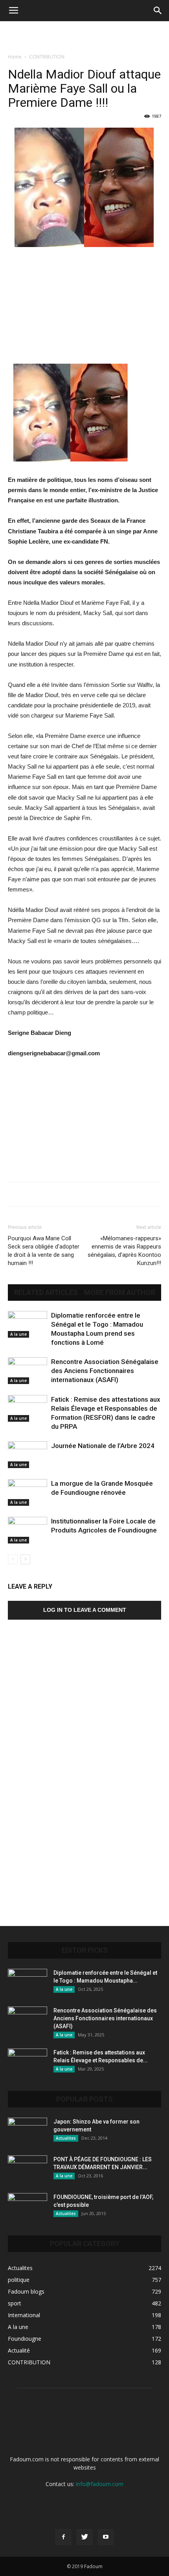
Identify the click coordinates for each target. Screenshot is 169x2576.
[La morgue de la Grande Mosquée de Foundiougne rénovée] (28, 1493)
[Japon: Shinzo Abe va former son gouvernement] (28, 2131)
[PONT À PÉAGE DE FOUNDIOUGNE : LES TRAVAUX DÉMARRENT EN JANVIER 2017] (28, 2169)
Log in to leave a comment (85, 1610)
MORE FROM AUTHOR (120, 1293)
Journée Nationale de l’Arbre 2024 (103, 1446)
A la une (18, 1334)
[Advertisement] (84, 35)
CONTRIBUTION (47, 57)
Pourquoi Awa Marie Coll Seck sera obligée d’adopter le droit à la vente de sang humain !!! (44, 1251)
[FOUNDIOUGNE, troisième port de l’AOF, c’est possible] (28, 2207)
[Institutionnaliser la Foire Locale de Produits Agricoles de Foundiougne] (28, 1530)
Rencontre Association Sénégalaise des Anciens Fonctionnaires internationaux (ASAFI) (105, 1371)
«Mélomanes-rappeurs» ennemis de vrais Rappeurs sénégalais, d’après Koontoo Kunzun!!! (124, 1251)
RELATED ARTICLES (46, 1293)
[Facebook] (63, 2537)
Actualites (66, 2138)
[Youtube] (106, 2537)
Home (15, 57)
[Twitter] (84, 2537)
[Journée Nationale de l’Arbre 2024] (28, 1455)
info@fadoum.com (100, 2484)
